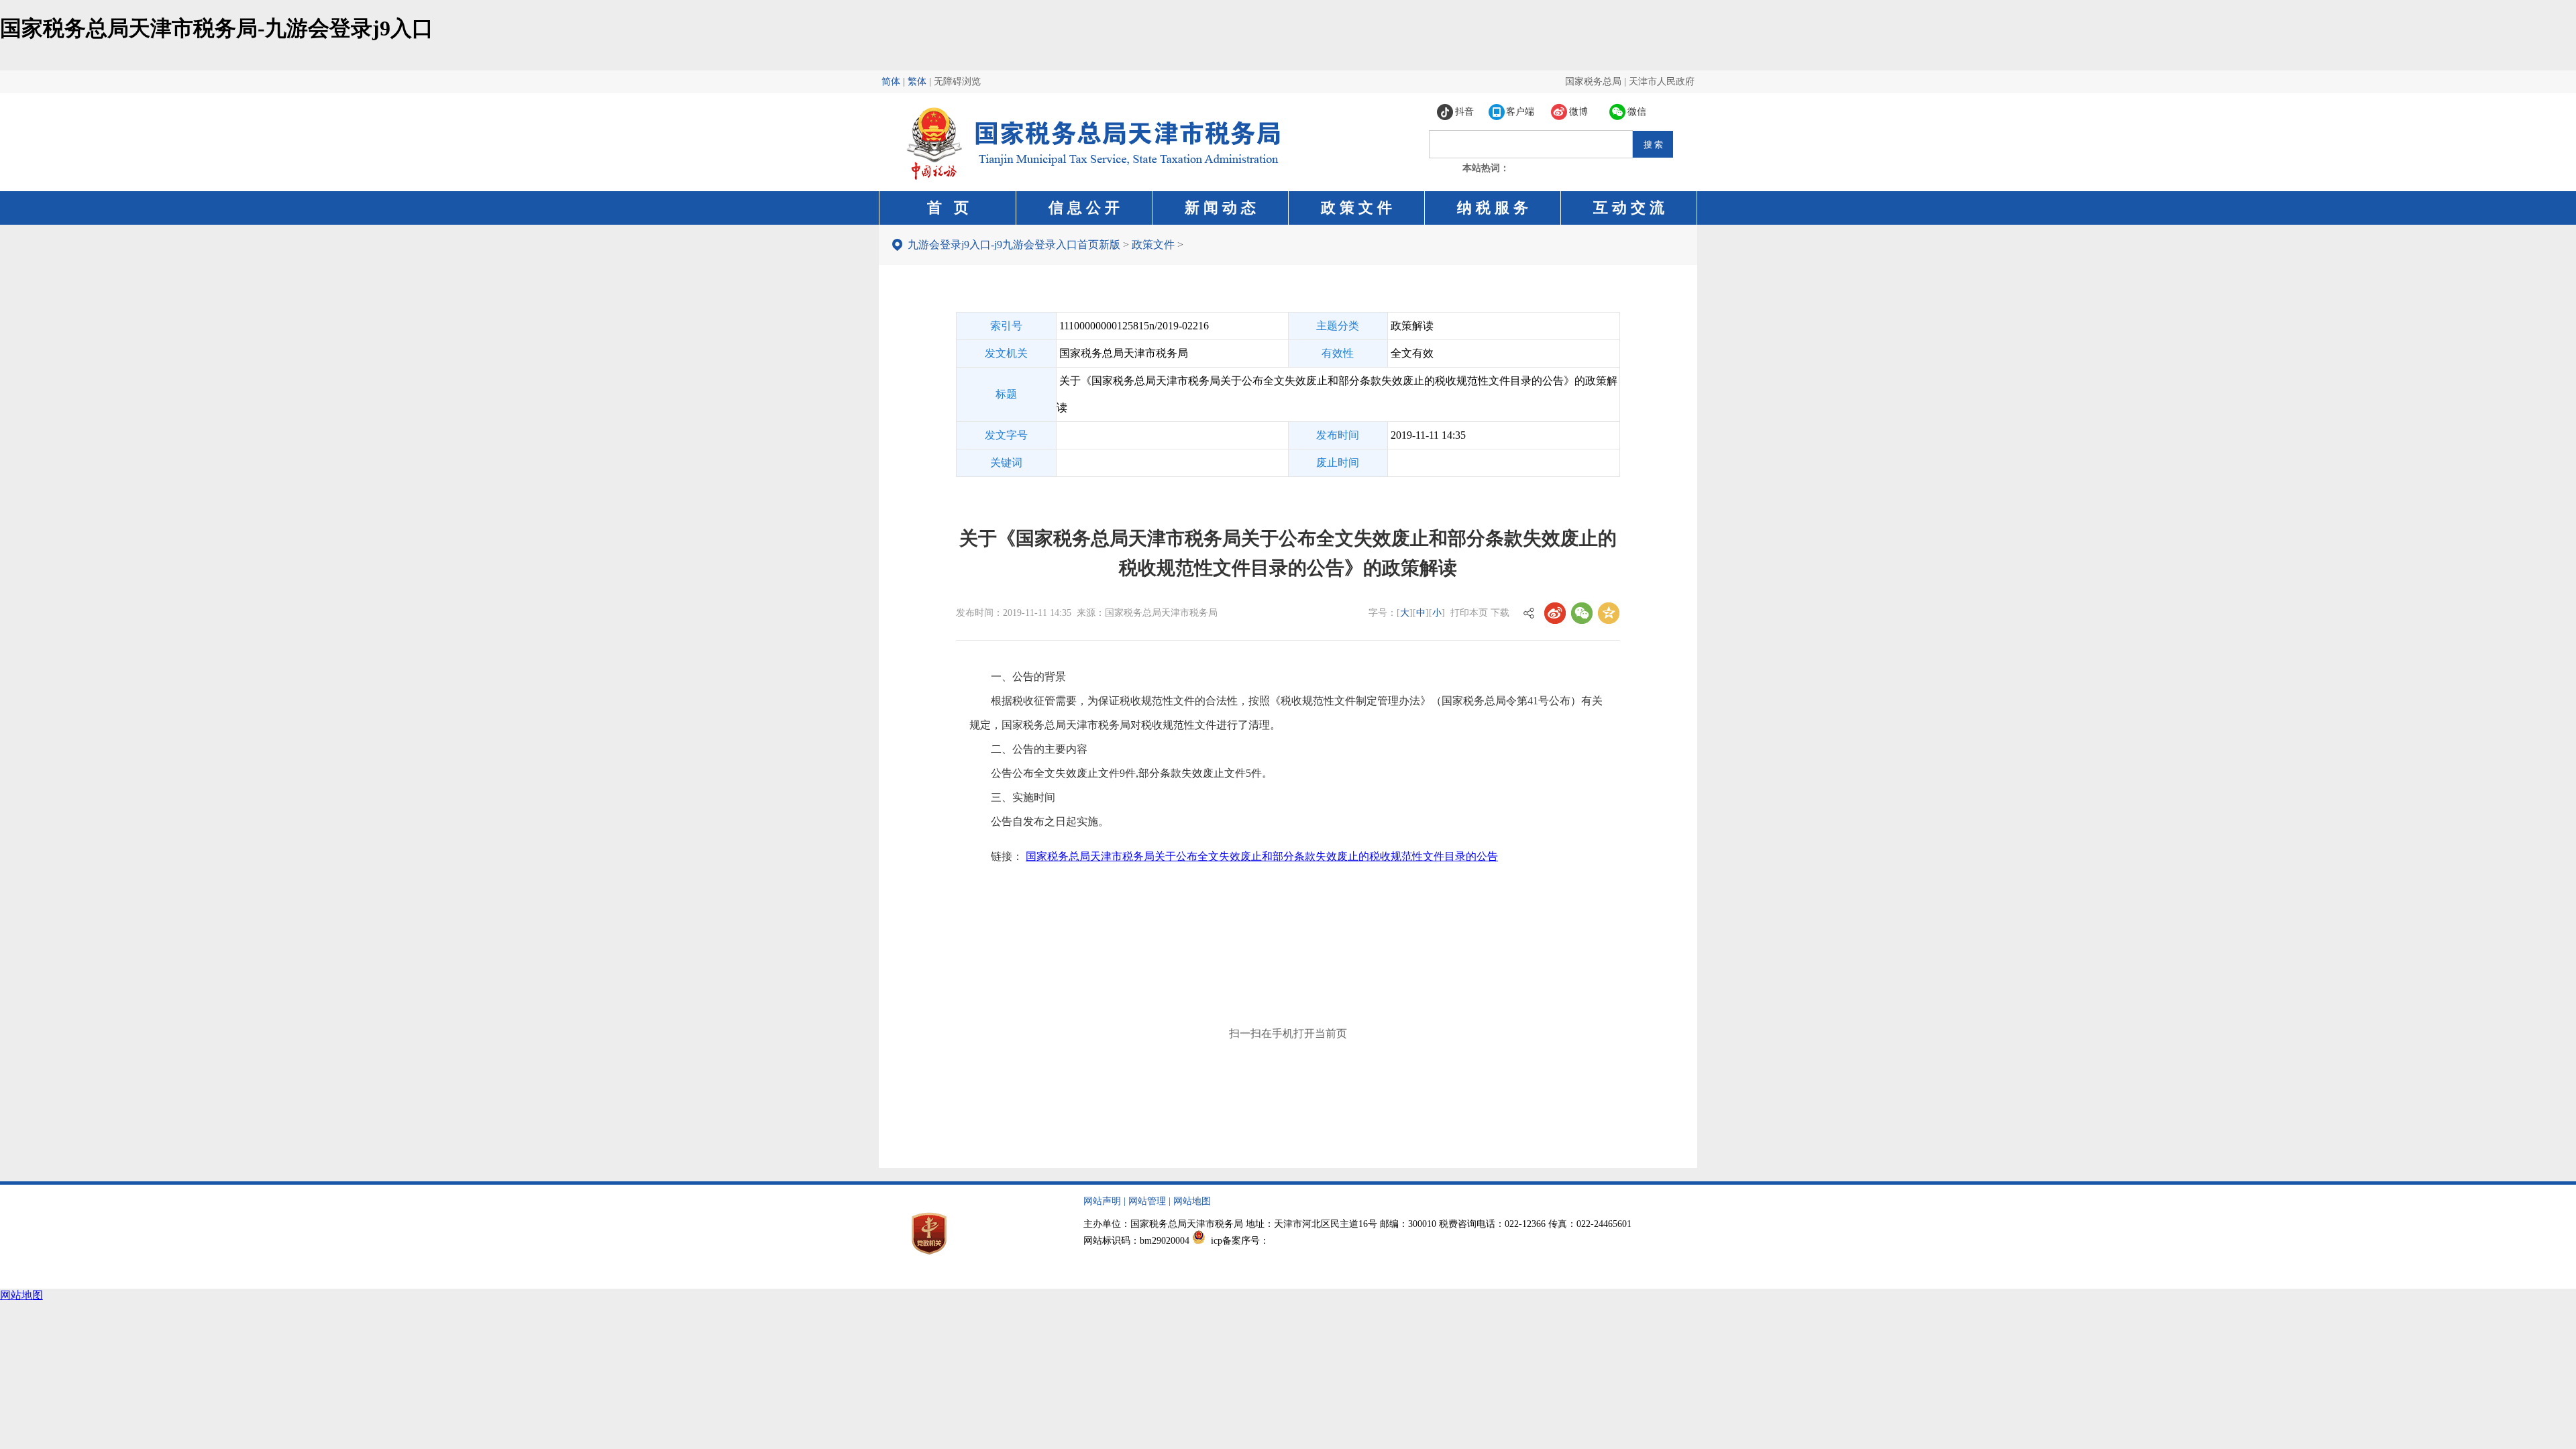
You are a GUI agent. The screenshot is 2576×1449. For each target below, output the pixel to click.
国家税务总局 (1593, 82)
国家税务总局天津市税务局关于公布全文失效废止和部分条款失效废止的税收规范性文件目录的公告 (1262, 856)
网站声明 (1102, 1201)
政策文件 (1153, 245)
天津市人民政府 (1662, 82)
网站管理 (1147, 1201)
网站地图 (1192, 1201)
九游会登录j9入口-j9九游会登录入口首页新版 (1014, 245)
